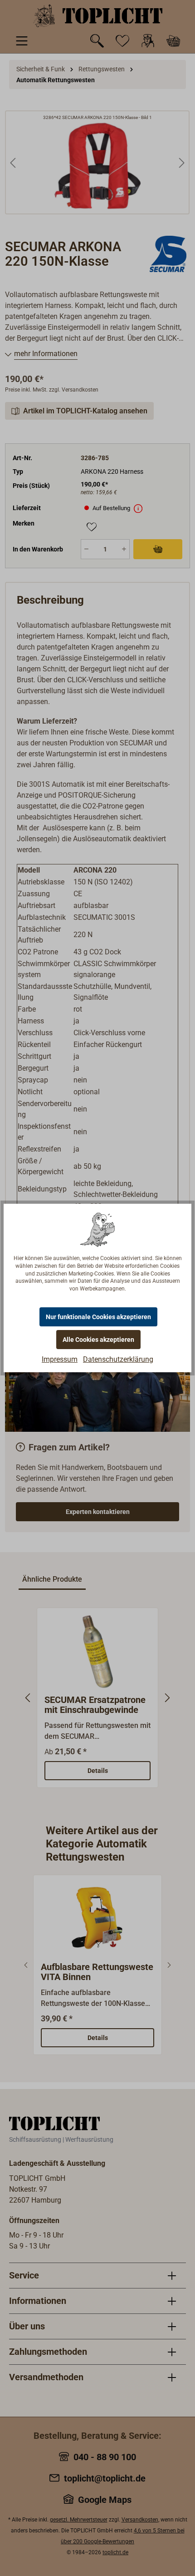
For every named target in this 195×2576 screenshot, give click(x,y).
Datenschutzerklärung (118, 1359)
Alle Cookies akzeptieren (98, 1340)
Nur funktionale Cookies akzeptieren (98, 1317)
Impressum (60, 1359)
